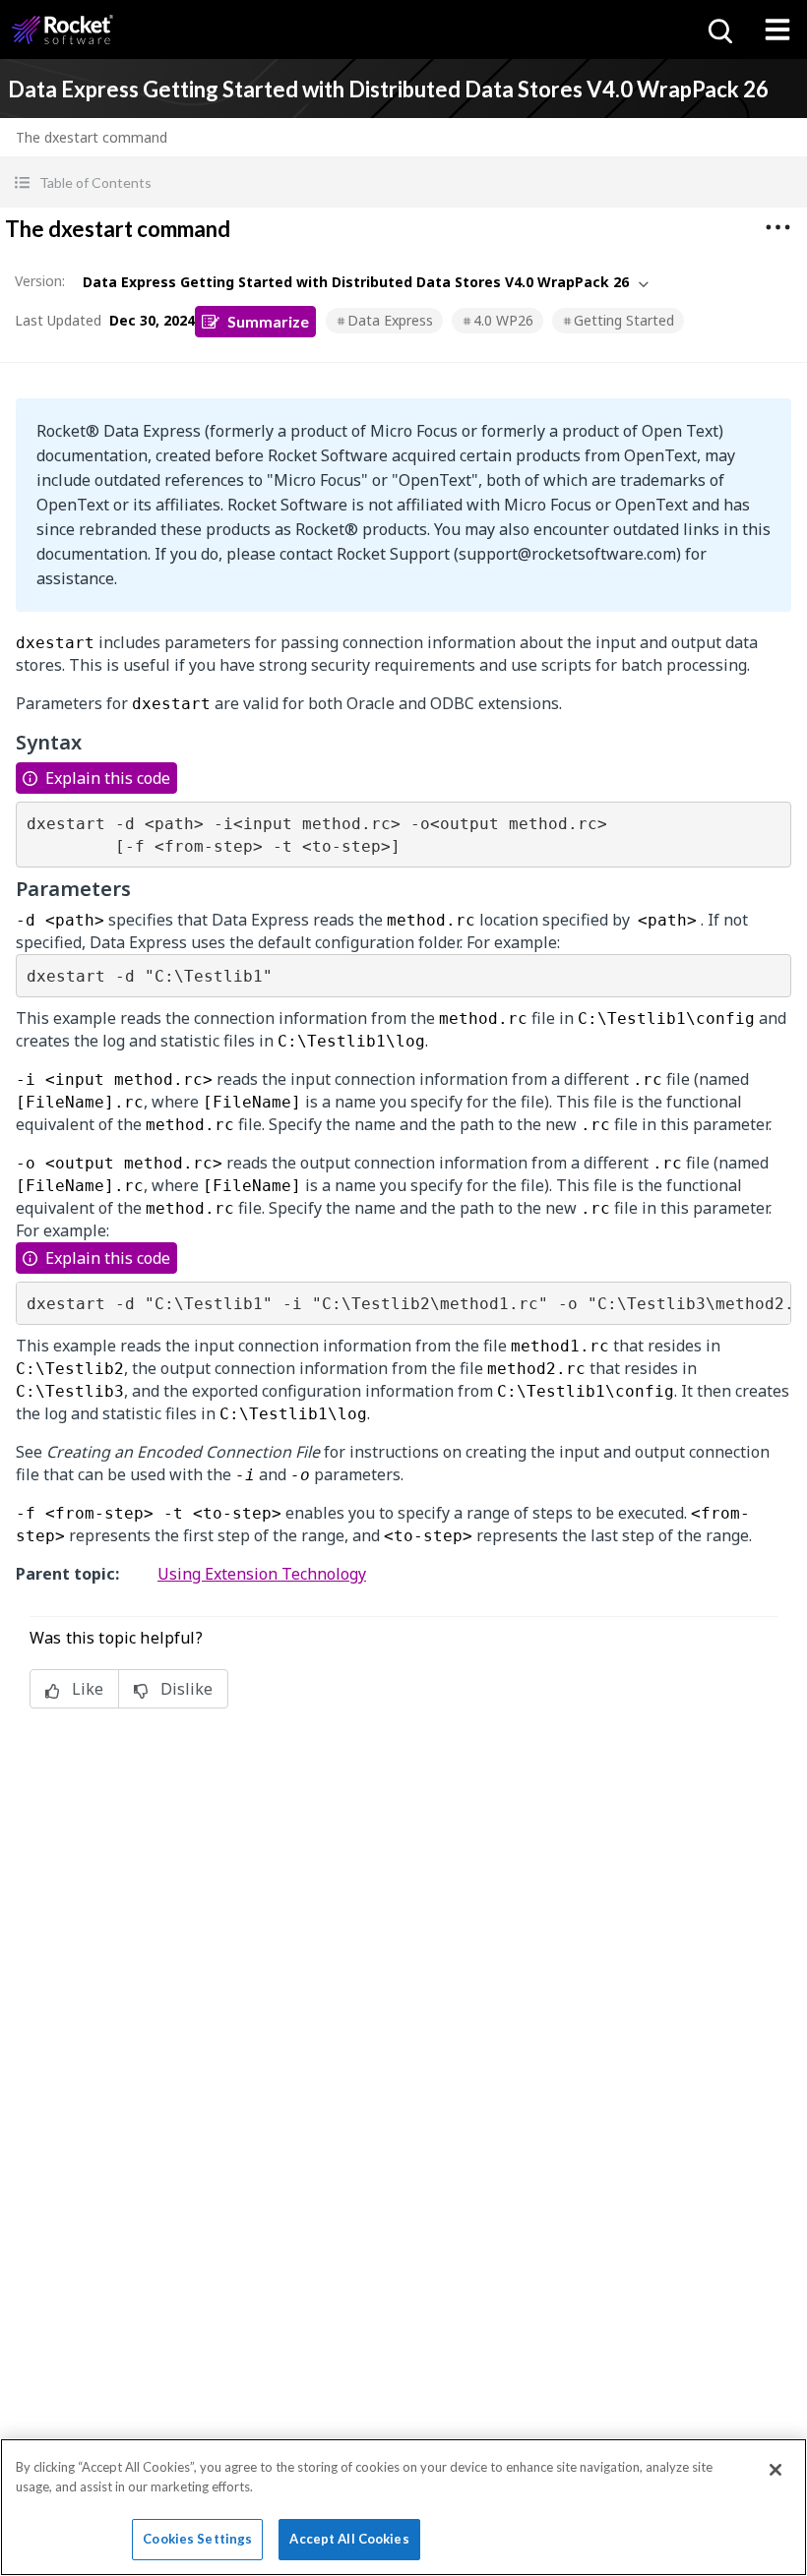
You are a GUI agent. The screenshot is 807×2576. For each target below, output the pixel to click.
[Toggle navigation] (777, 30)
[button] (403, 182)
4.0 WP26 (503, 320)
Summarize (268, 321)
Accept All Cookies (349, 2539)
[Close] (776, 2470)
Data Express (390, 320)
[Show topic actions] (777, 227)
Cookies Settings (197, 2539)
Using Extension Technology (262, 1574)
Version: (40, 281)
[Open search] (718, 30)
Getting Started (624, 320)
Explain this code (108, 778)
